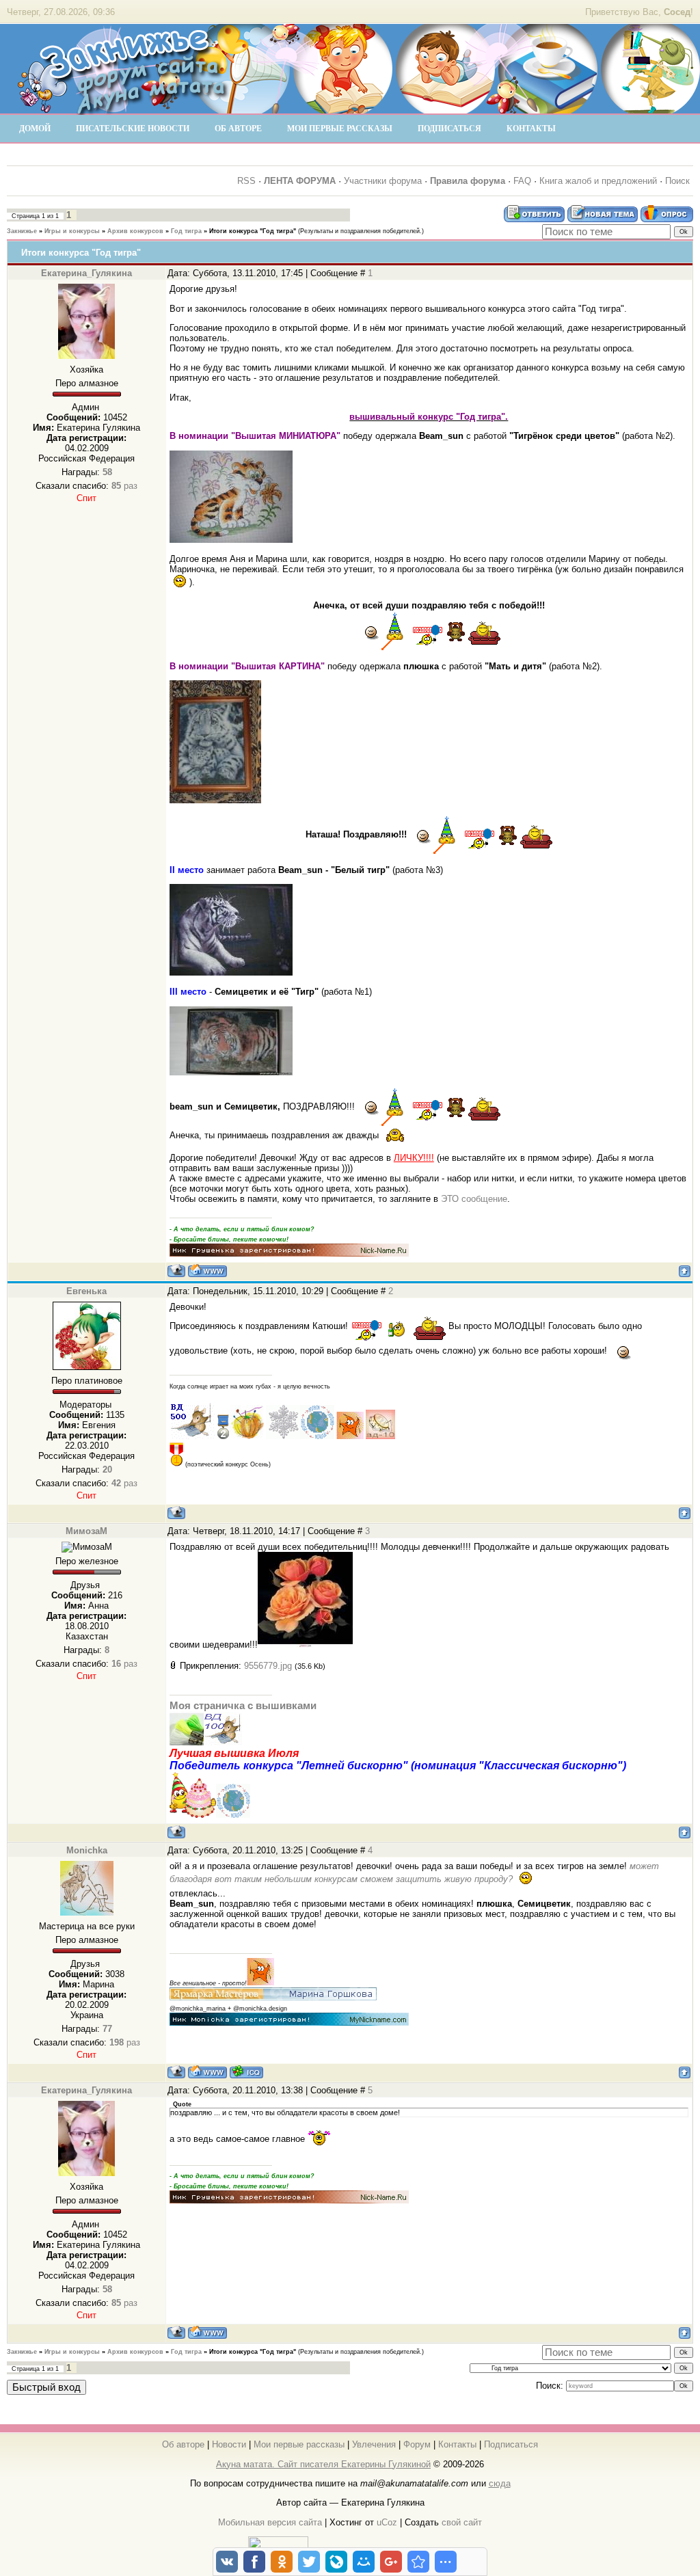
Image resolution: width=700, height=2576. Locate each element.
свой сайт (462, 2522)
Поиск (677, 181)
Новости (229, 2444)
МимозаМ (86, 1531)
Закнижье (22, 231)
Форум (417, 2444)
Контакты (457, 2444)
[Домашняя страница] (207, 1271)
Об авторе (183, 2444)
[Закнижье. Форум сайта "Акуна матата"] (123, 109)
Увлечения (374, 2444)
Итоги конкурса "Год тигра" (253, 231)
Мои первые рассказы (299, 2444)
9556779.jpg (268, 1666)
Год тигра (186, 231)
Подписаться (511, 2444)
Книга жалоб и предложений (598, 181)
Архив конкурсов (135, 231)
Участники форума (383, 181)
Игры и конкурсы (72, 231)
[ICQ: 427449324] (246, 2072)
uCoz (387, 2522)
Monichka (87, 1850)
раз (124, 486)
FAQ (522, 181)
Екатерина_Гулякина (86, 273)
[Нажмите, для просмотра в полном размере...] (305, 1645)
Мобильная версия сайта (270, 2522)
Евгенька (86, 1291)
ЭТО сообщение (474, 1199)
